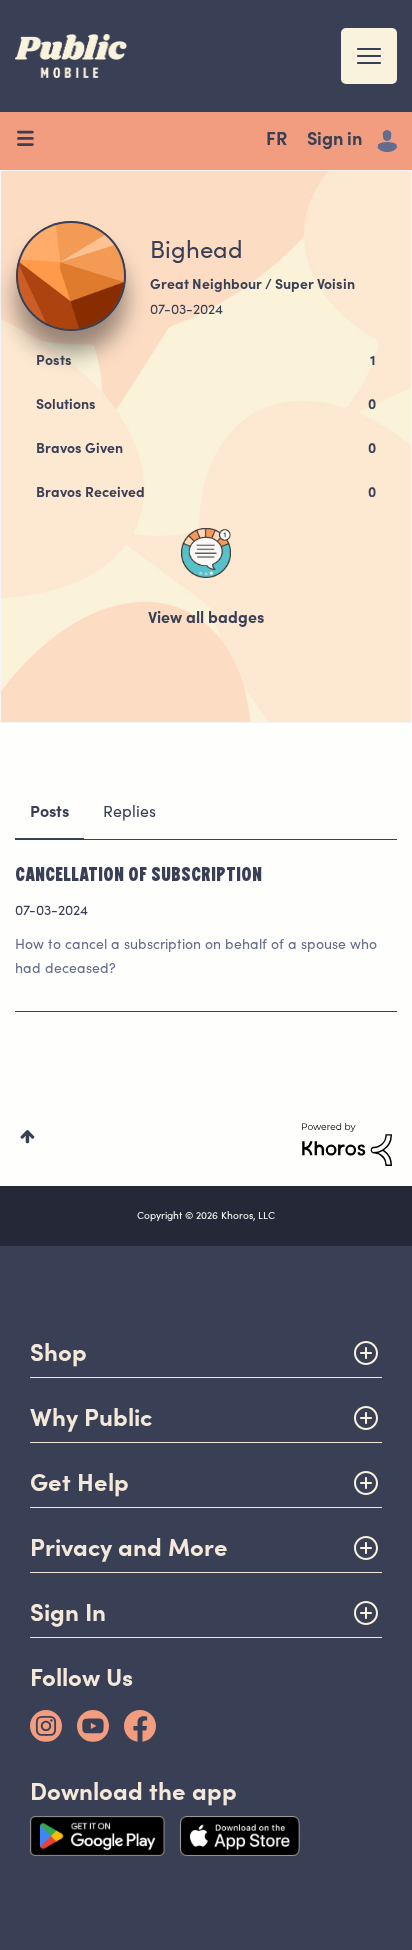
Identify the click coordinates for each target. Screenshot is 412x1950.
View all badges (206, 619)
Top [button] (27, 1136)
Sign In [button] (68, 1612)
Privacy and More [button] (129, 1547)
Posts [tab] (49, 813)
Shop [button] (58, 1352)
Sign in (334, 141)
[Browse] (32, 141)
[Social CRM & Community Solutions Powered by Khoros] (347, 1145)
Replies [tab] (129, 813)
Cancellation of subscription (138, 873)
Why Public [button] (91, 1417)
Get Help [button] (79, 1482)
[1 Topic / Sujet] (206, 553)
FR (276, 141)
